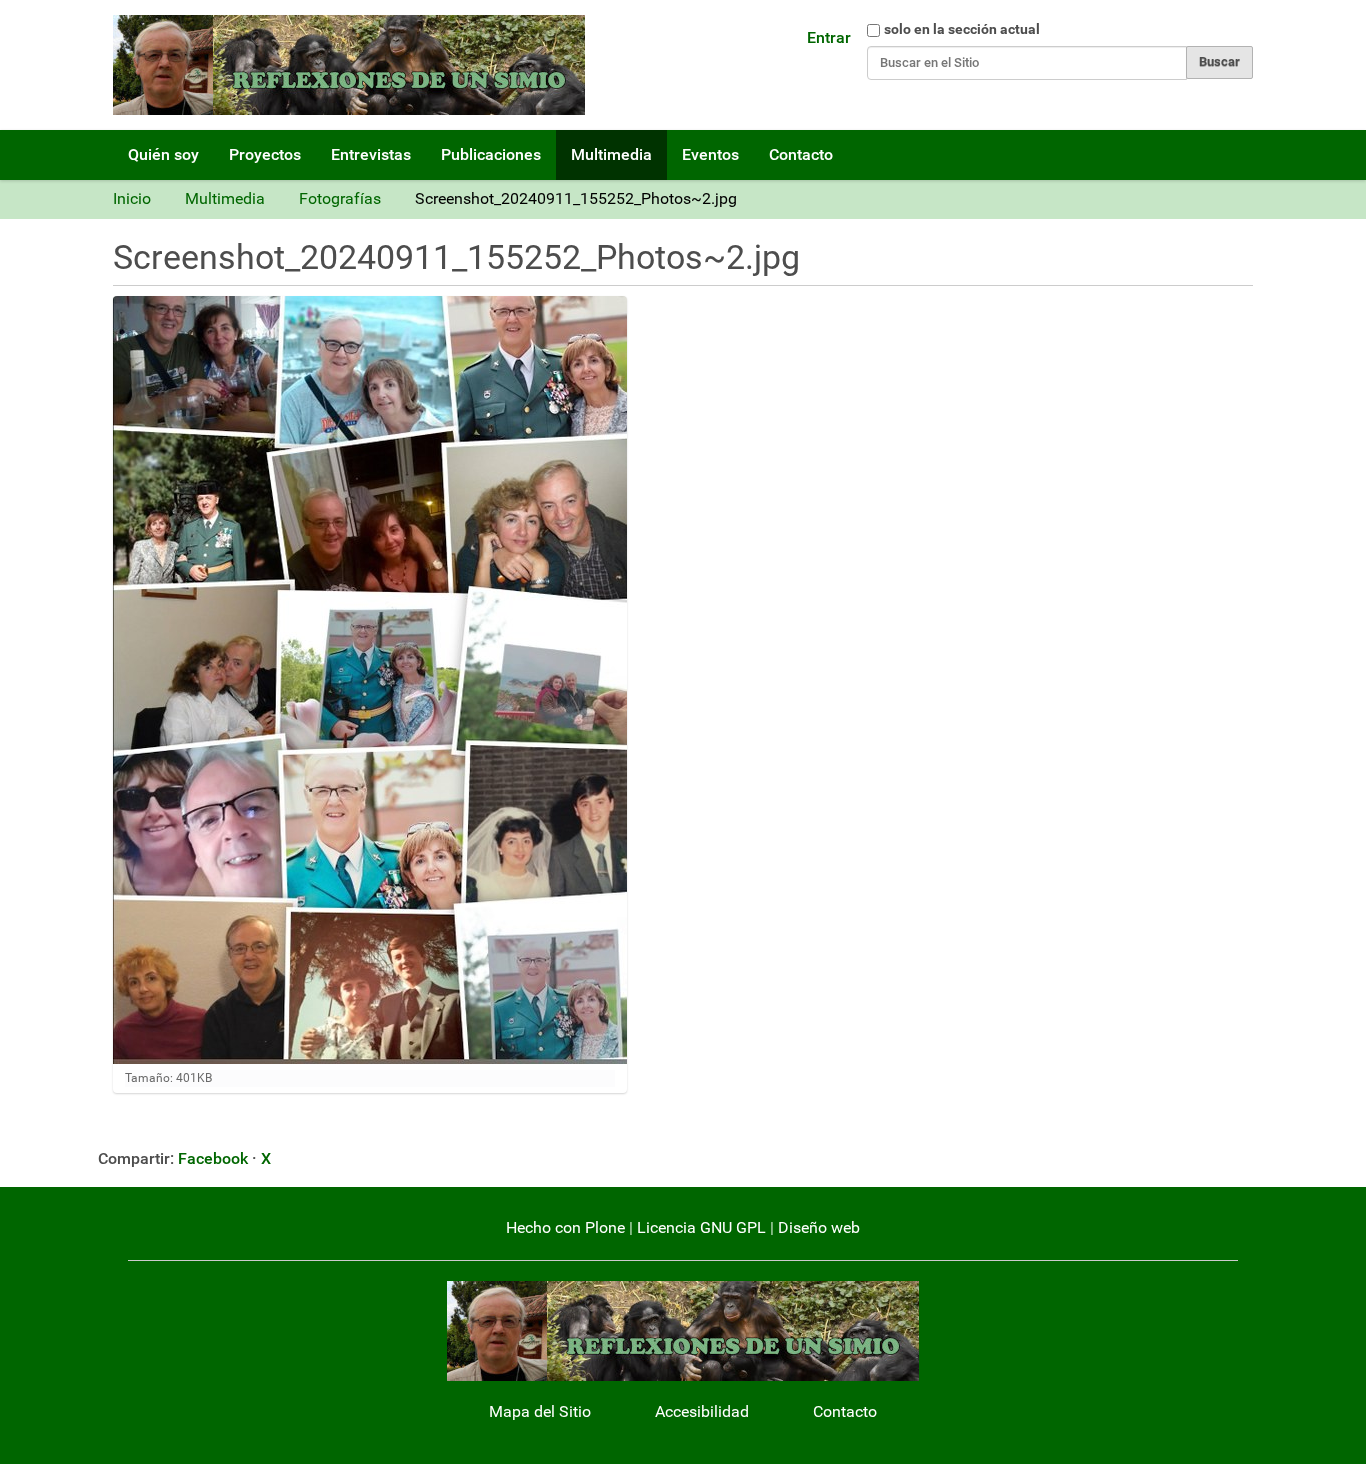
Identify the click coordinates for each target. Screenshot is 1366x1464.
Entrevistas (371, 154)
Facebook (213, 1158)
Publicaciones (491, 154)
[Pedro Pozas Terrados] (349, 65)
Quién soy (163, 154)
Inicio (132, 198)
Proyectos (265, 154)
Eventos (710, 154)
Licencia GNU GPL (701, 1227)
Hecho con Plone (565, 1227)
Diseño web (819, 1227)
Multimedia (611, 154)
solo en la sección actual (962, 29)
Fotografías (340, 198)
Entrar (829, 37)
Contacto (801, 154)
